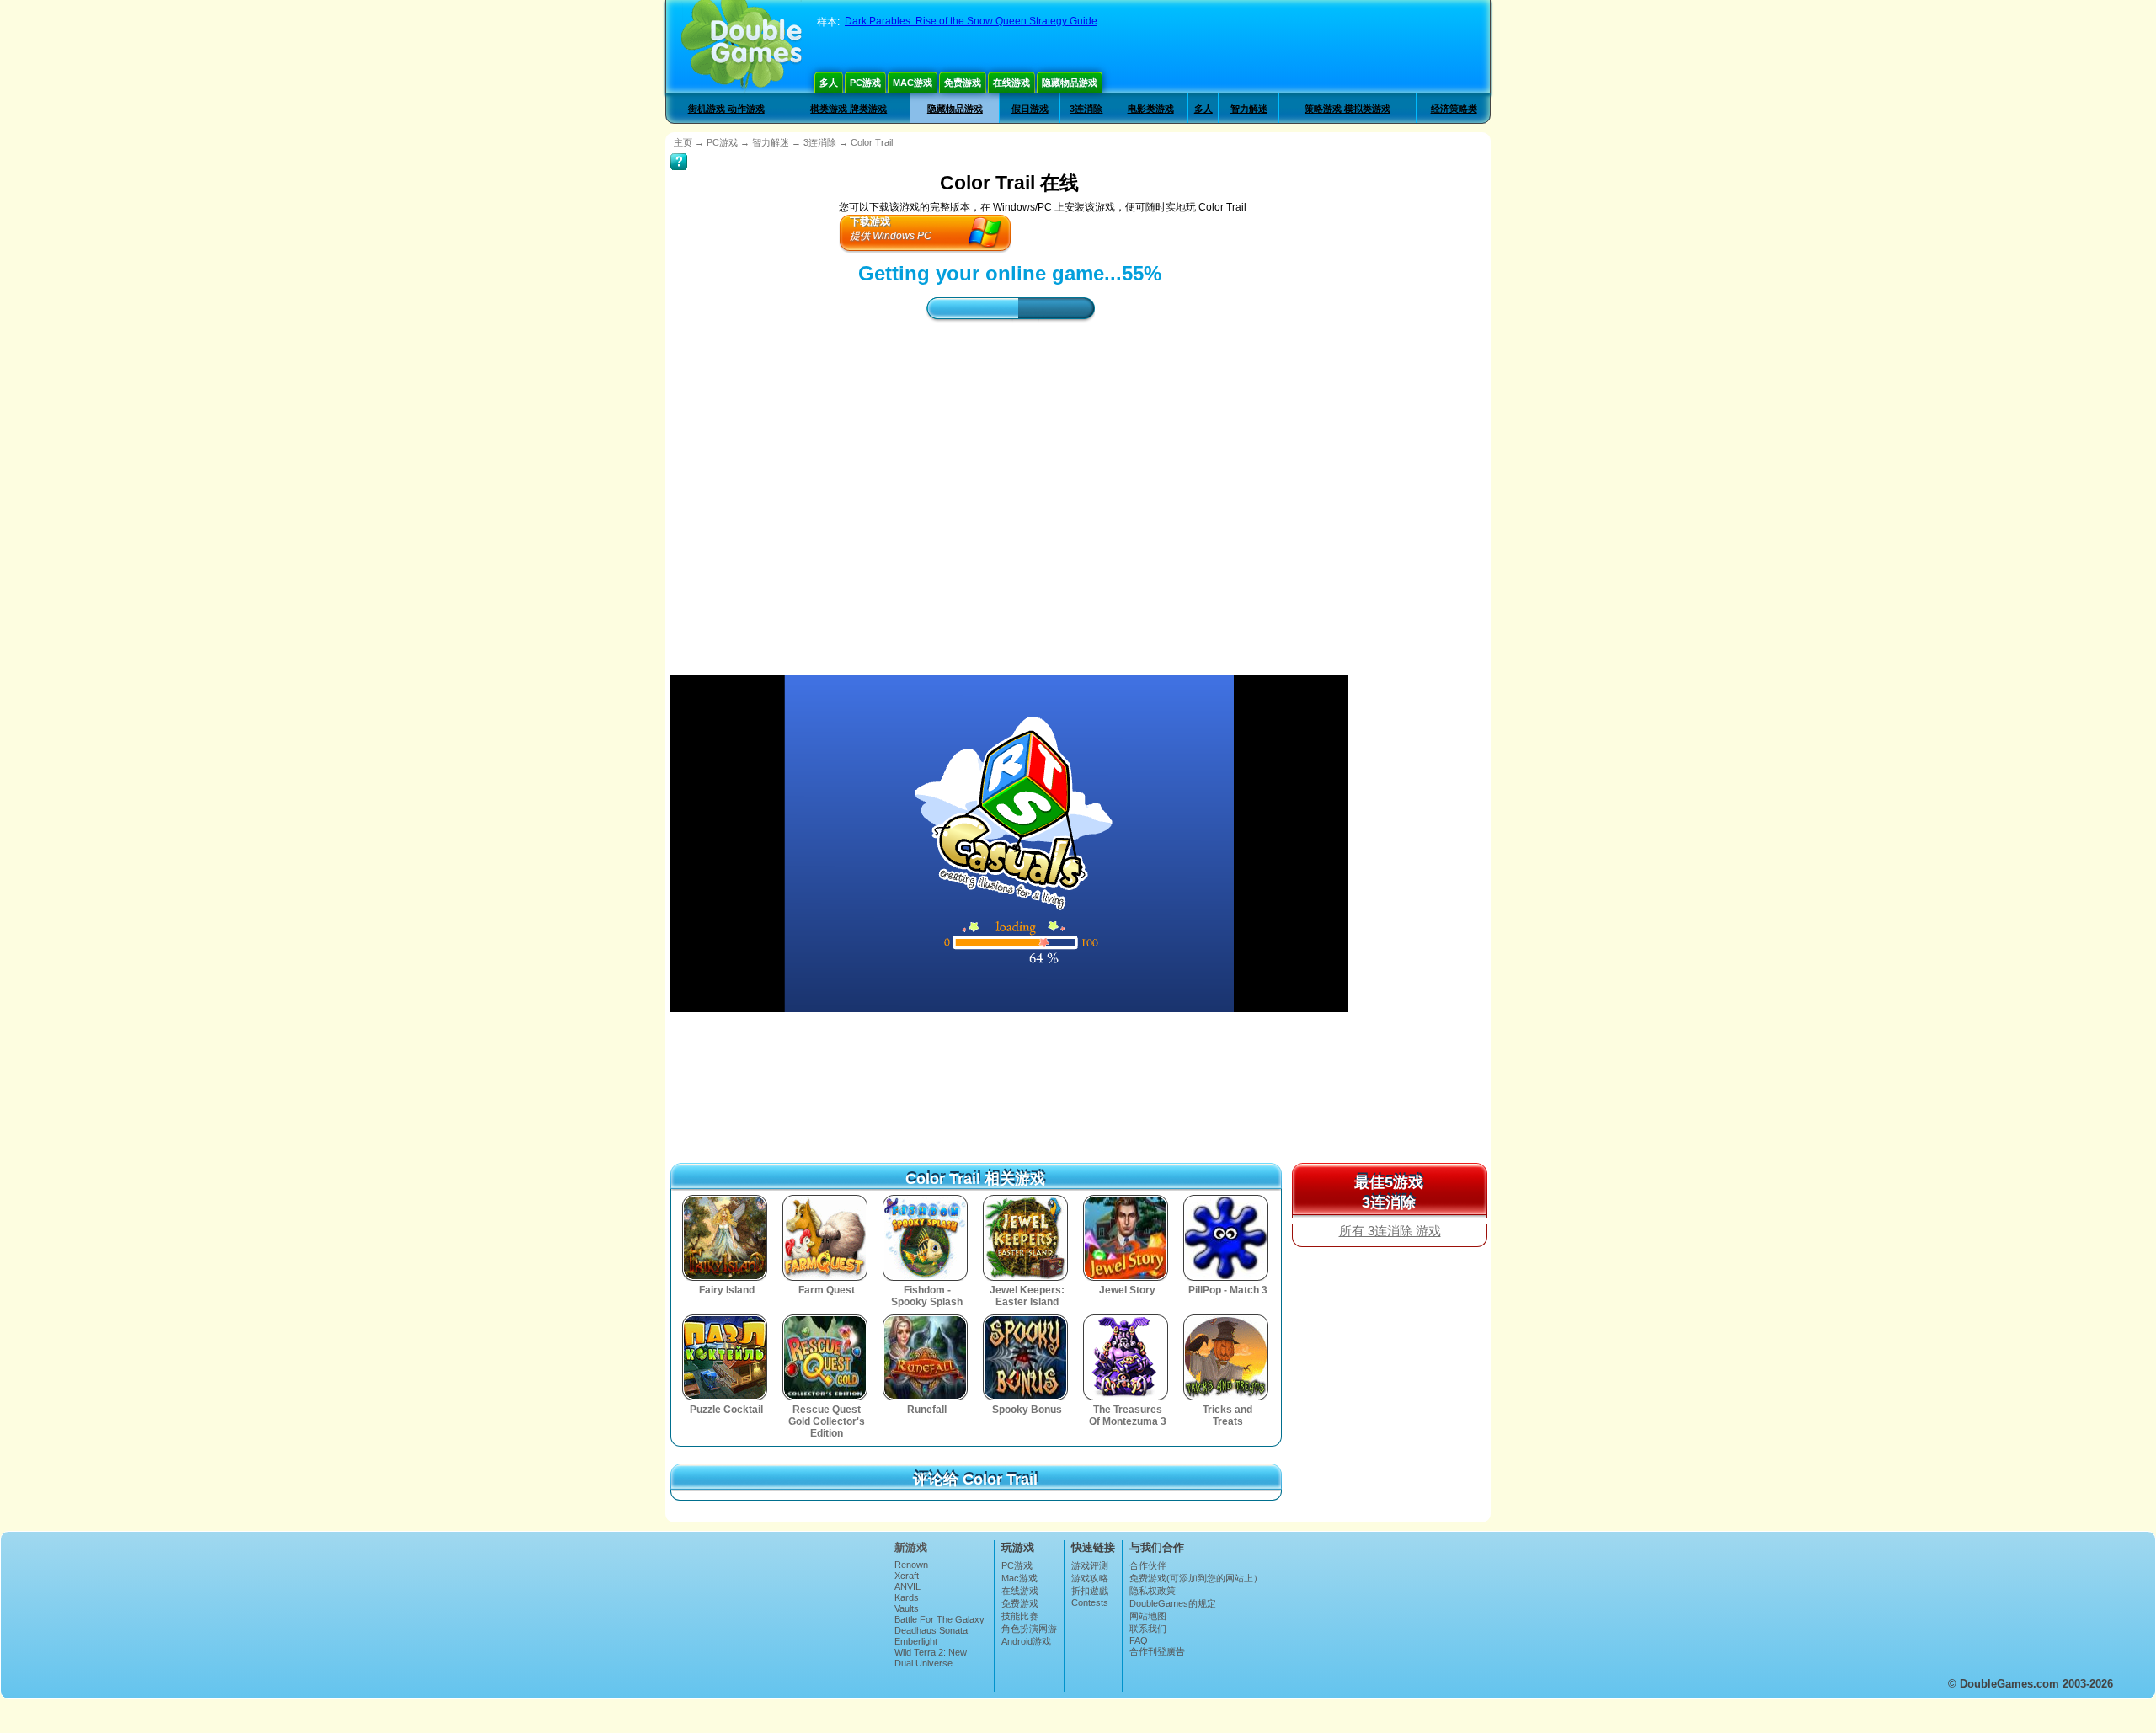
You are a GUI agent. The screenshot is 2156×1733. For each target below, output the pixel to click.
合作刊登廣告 (1157, 1651)
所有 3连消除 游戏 (1390, 1231)
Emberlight (916, 1641)
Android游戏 (1026, 1641)
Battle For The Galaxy (939, 1619)
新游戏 (911, 1547)
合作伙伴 (1148, 1565)
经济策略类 (1454, 109)
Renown (911, 1565)
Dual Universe (923, 1663)
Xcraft (907, 1576)
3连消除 (1086, 109)
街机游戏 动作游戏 (726, 109)
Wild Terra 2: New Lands (931, 1657)
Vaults (907, 1608)
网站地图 (1148, 1616)
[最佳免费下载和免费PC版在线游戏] (742, 46)
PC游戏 (865, 83)
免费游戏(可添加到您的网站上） (1196, 1578)
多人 (829, 83)
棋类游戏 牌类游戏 (849, 109)
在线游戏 (1011, 83)
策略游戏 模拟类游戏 (1347, 109)
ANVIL (907, 1586)
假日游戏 (1030, 109)
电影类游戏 (1151, 109)
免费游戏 (963, 83)
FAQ (1139, 1640)
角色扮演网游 (1029, 1629)
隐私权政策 (1153, 1591)
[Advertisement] (1010, 483)
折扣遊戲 (1090, 1591)
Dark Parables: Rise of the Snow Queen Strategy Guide (971, 21)
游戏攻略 (1090, 1578)
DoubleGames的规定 (1173, 1603)
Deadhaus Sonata (931, 1630)
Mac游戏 (913, 83)
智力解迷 (1249, 109)
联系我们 (1148, 1629)
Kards (907, 1597)
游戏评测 (1090, 1565)
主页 (683, 142)
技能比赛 (1020, 1616)
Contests (1090, 1602)
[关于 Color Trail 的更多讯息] (679, 150)
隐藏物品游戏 (1070, 83)
